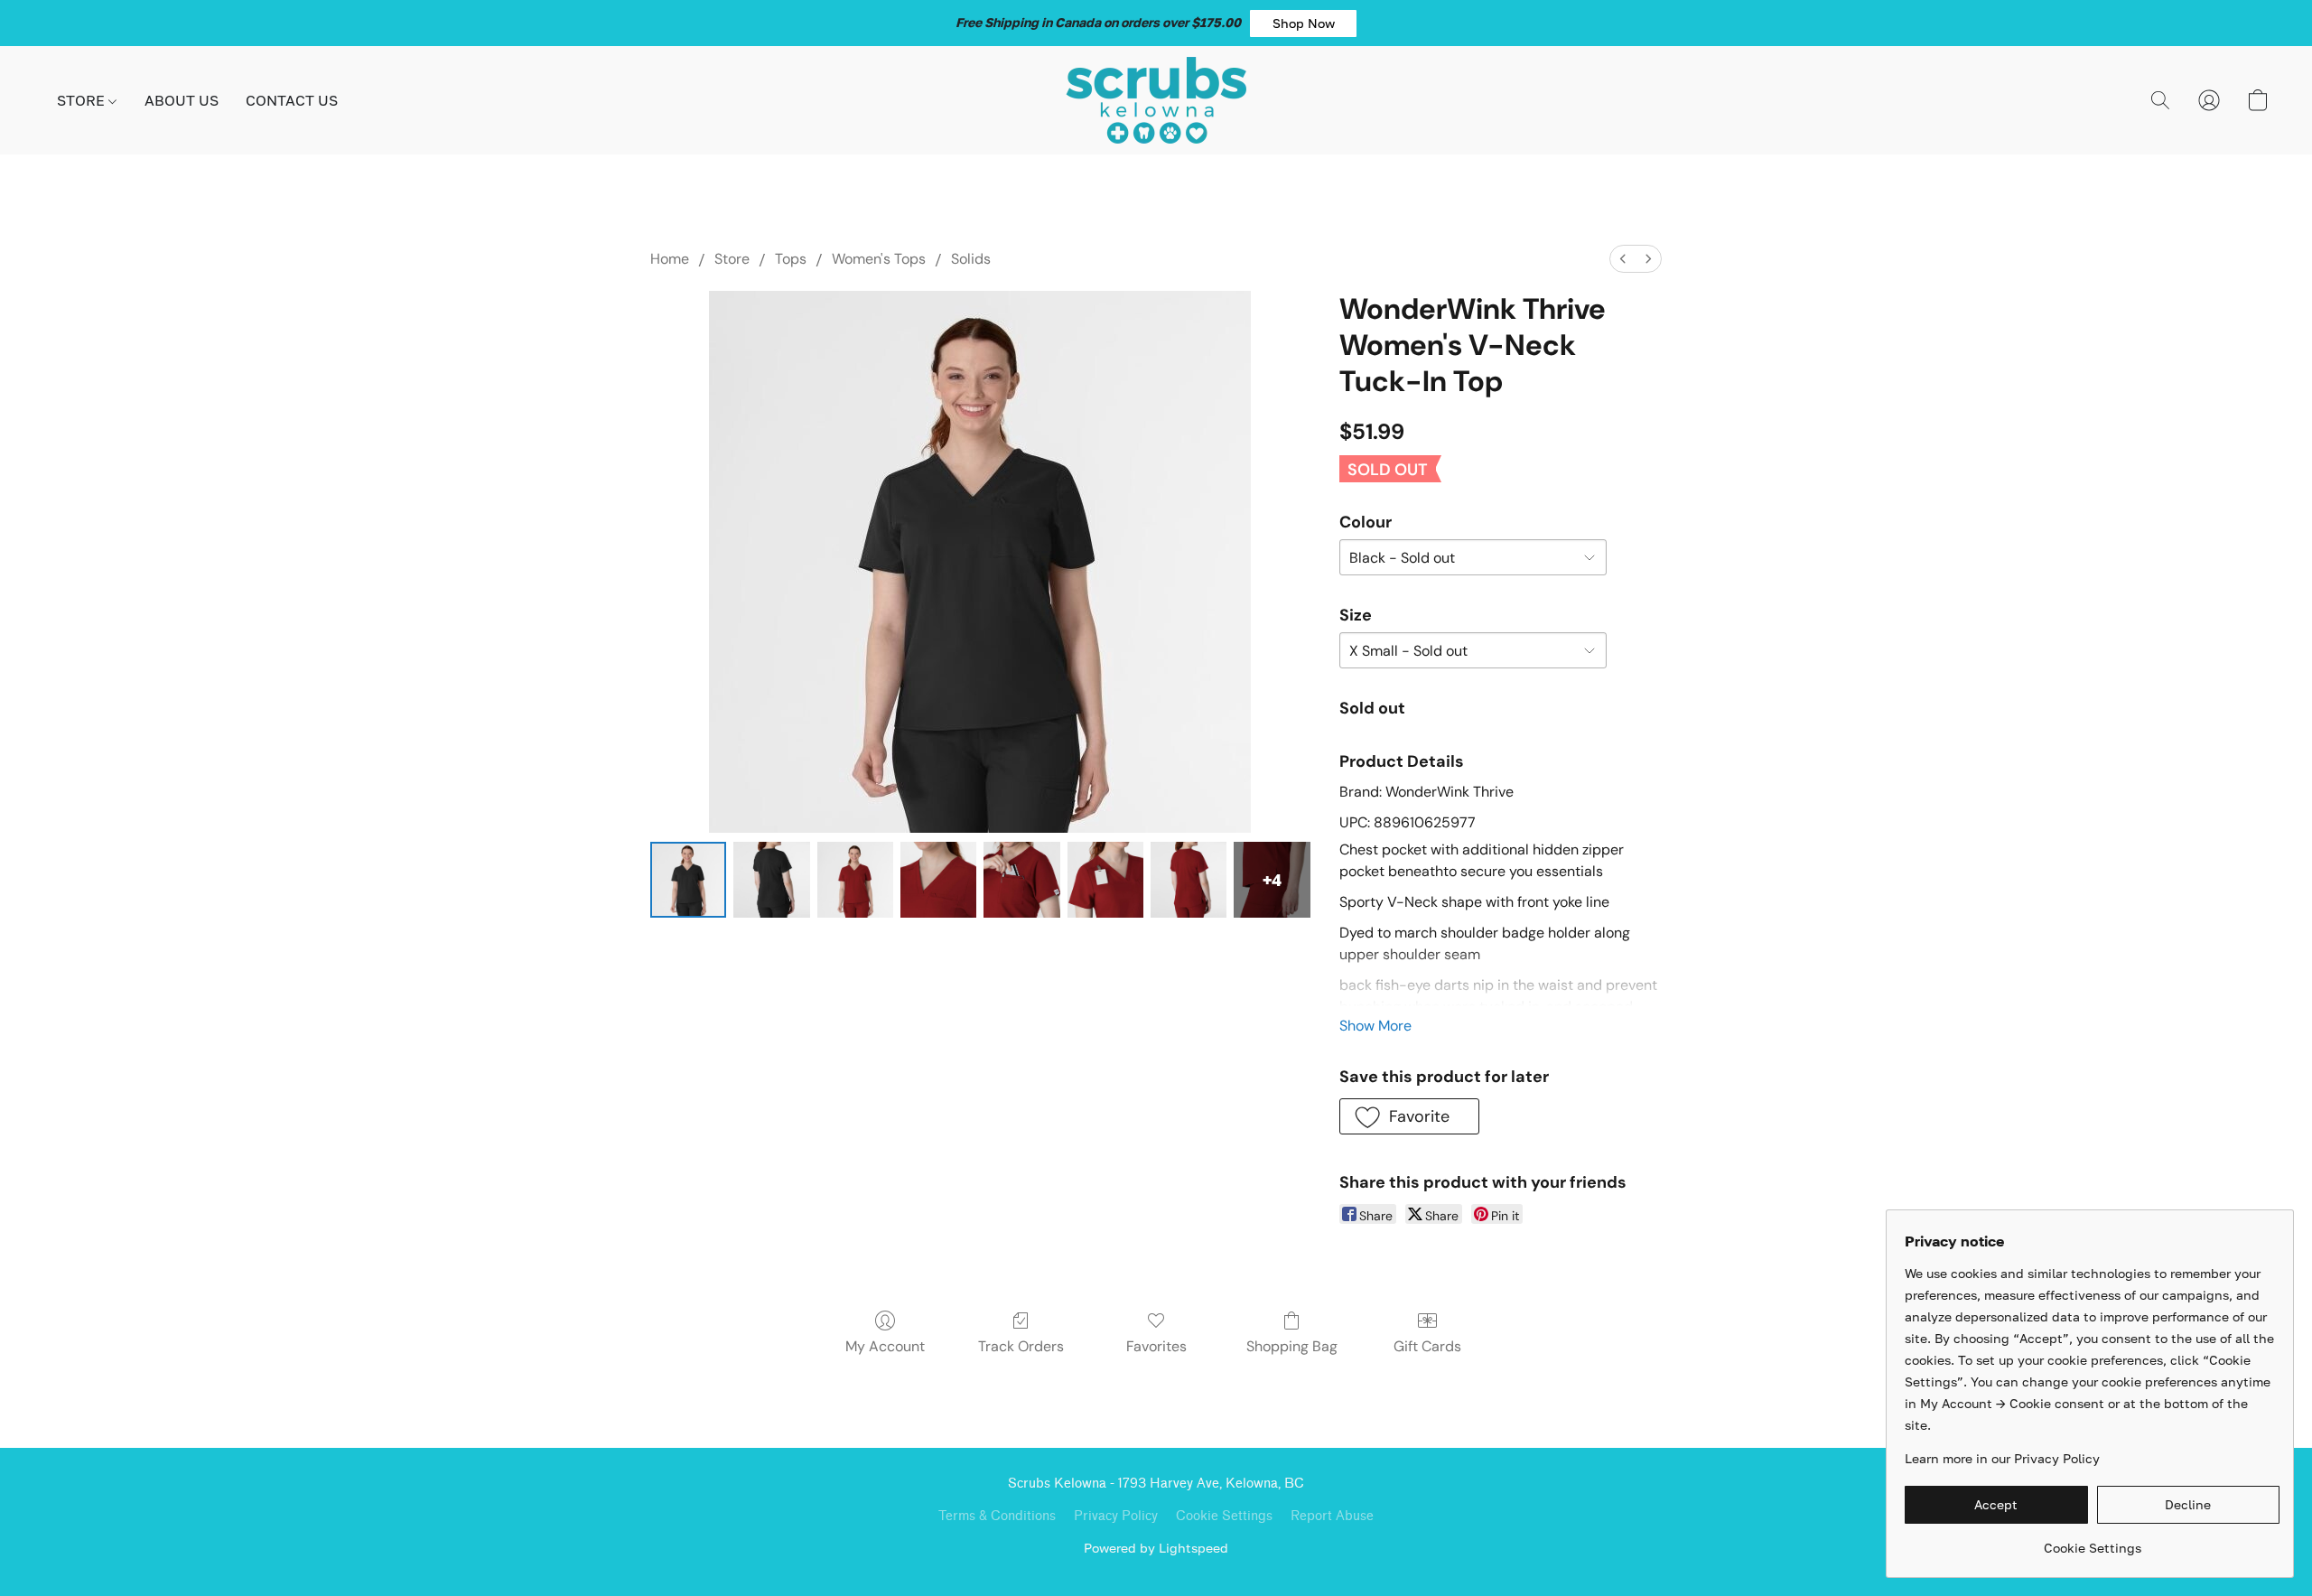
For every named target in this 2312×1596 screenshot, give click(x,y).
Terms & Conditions (997, 1516)
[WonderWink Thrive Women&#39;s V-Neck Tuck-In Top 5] (1105, 880)
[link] (2092, 1541)
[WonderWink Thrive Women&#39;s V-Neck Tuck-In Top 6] (1189, 880)
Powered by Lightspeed (1156, 1548)
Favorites (1156, 1346)
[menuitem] (1623, 259)
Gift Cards (1427, 1346)
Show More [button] (1375, 1026)
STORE (83, 100)
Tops (791, 259)
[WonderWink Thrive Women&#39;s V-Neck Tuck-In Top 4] (1021, 880)
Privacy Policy (1116, 1516)
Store (732, 259)
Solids (971, 259)
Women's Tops (879, 259)
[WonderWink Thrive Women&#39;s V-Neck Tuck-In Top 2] (855, 880)
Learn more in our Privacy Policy (2002, 1458)
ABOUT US (182, 100)
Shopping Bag (1292, 1346)
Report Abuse (1332, 1516)
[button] (1303, 23)
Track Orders (1021, 1346)
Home (670, 259)
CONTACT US (292, 100)
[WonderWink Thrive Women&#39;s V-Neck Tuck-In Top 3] (938, 880)
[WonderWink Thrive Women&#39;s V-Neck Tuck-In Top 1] (771, 880)
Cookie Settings (1224, 1516)
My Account (885, 1346)
